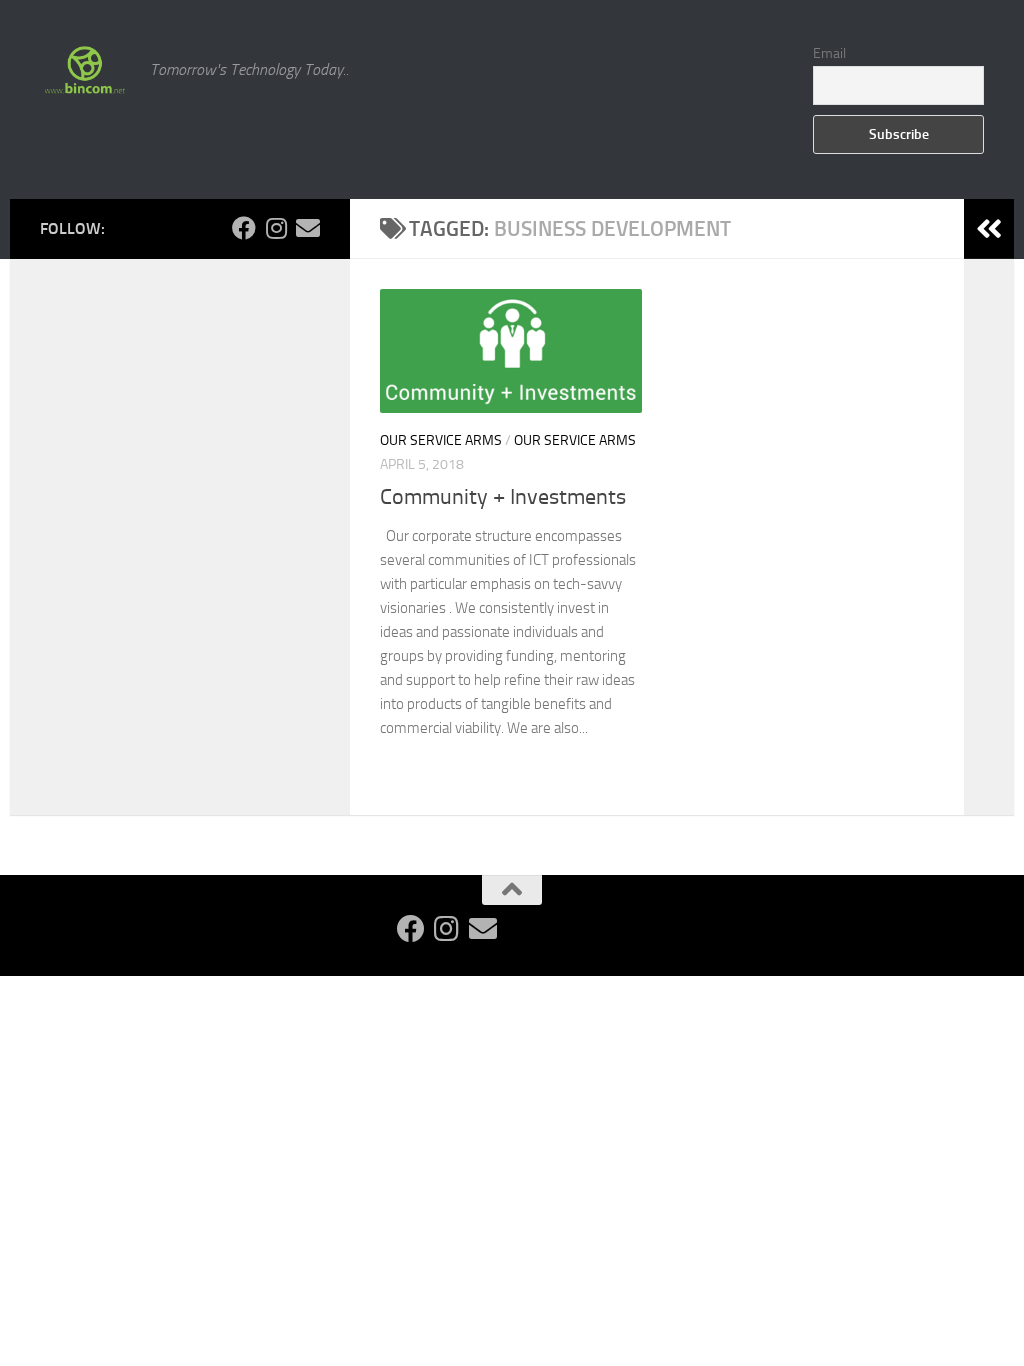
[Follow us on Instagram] (276, 228)
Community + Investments (503, 497)
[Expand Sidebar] (989, 229)
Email (829, 53)
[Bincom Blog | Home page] (85, 70)
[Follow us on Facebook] (244, 228)
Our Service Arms (441, 440)
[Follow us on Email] (308, 228)
